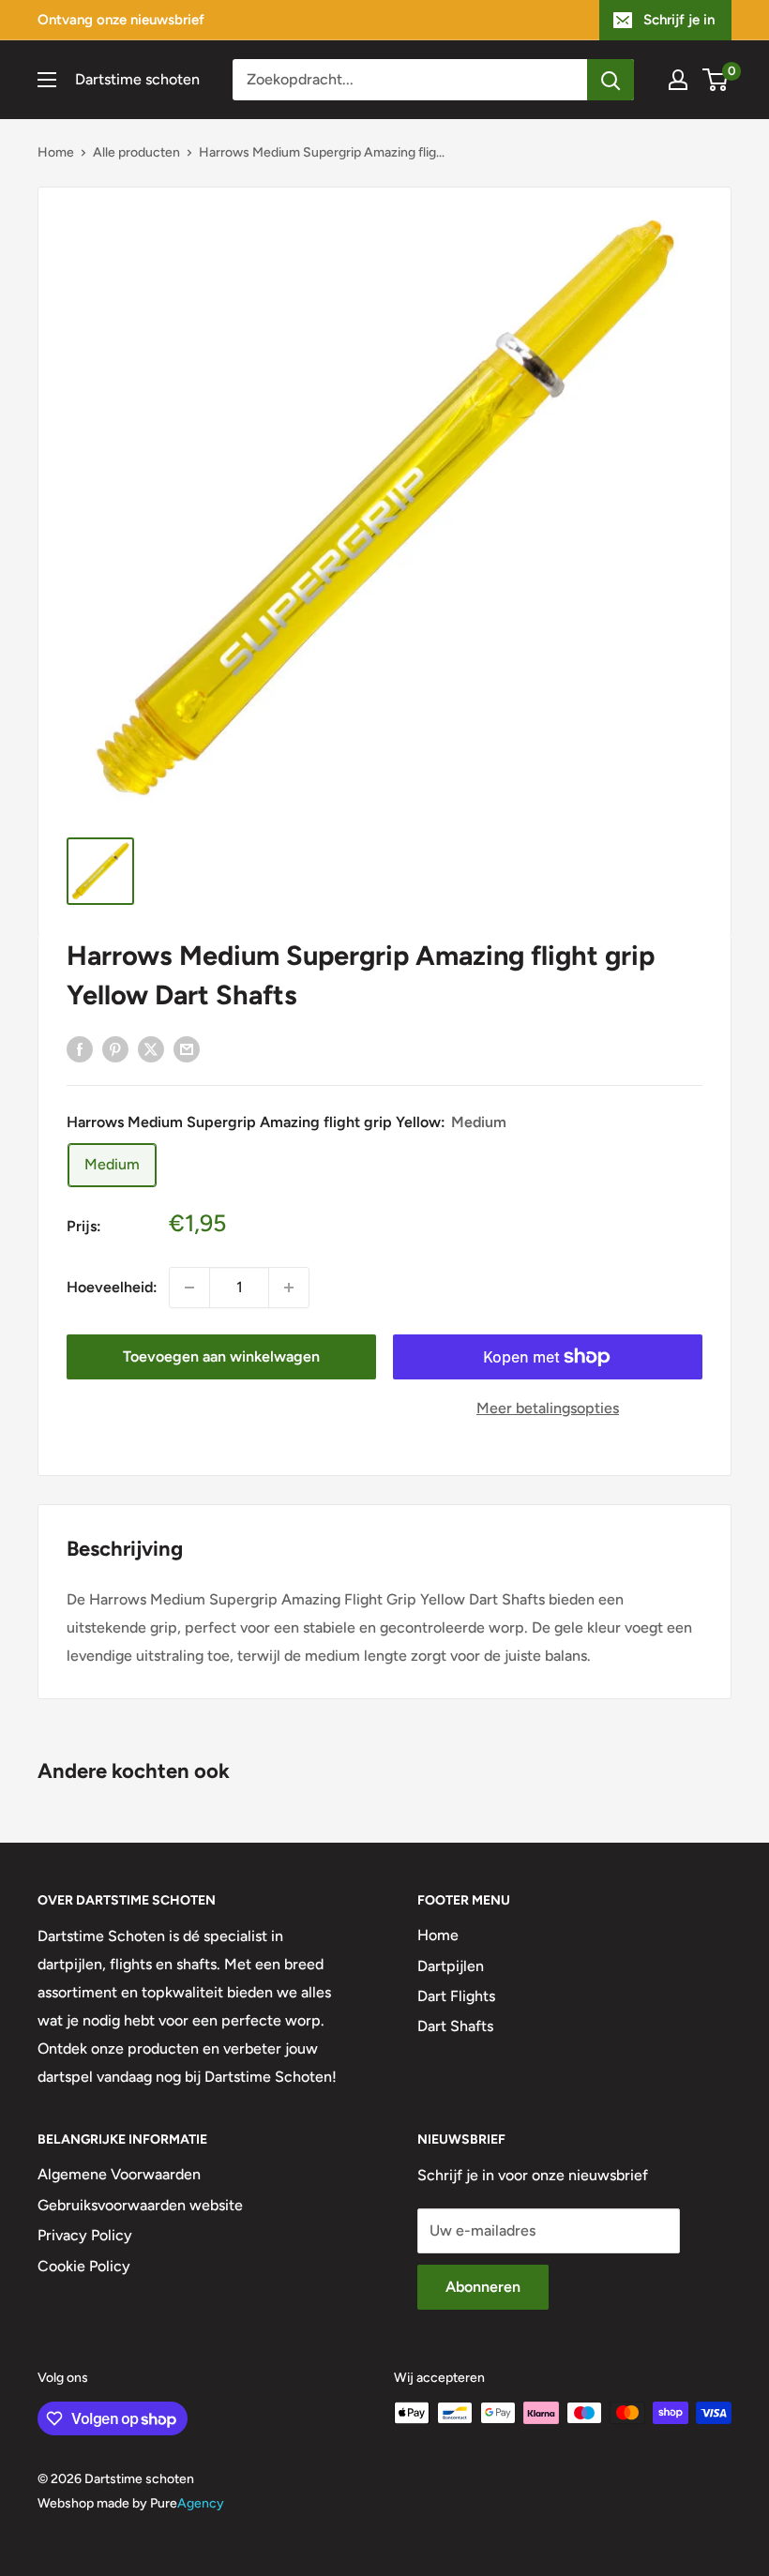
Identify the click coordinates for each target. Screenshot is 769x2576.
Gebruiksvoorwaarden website (140, 2205)
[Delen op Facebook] (80, 1048)
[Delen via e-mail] (187, 1048)
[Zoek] (611, 80)
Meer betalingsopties (548, 1408)
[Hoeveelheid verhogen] (289, 1288)
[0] (716, 80)
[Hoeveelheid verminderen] (189, 1288)
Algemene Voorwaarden (119, 2174)
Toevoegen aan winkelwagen (221, 1356)
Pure (187, 2503)
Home (56, 152)
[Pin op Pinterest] (115, 1048)
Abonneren (483, 2287)
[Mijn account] (678, 80)
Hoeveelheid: (112, 1287)
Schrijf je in (679, 20)
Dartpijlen (451, 1966)
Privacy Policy (85, 2235)
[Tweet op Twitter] (151, 1048)
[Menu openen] (47, 80)
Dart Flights (456, 1996)
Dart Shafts (455, 2026)
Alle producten (136, 152)
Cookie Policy (84, 2266)
